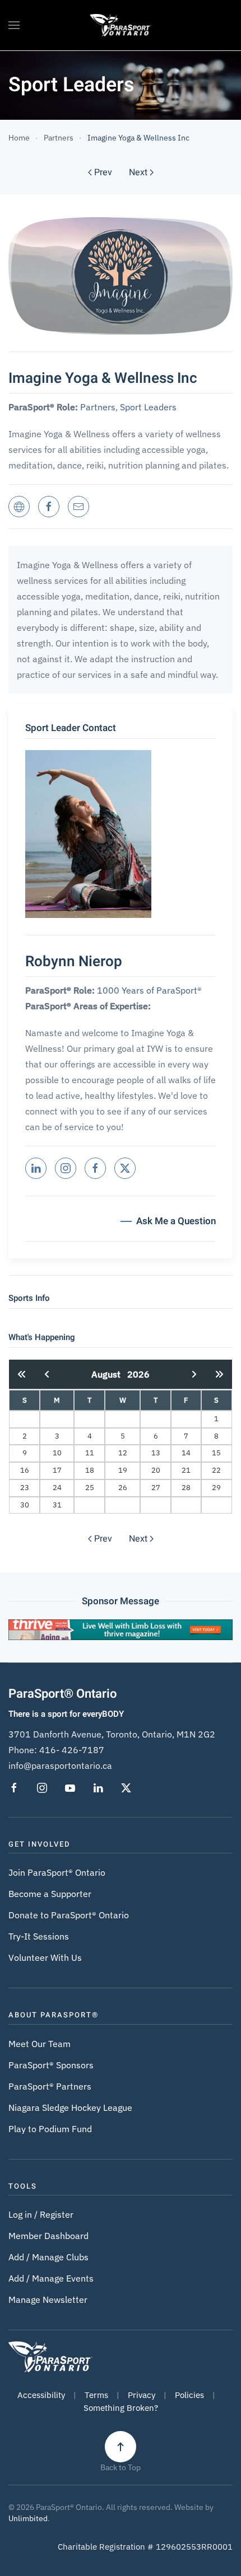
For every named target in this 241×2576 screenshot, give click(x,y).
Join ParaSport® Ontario (57, 1872)
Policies (189, 2395)
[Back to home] (121, 25)
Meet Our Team (40, 2044)
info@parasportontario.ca (60, 1765)
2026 (138, 1374)
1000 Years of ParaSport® (149, 990)
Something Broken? (121, 2408)
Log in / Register (41, 2214)
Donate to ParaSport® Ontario (69, 1915)
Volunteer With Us (45, 1957)
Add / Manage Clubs (48, 2257)
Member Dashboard (48, 2236)
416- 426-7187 (72, 1750)
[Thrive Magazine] (121, 1628)
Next (138, 172)
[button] (14, 25)
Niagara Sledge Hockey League (70, 2107)
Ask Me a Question (176, 1221)
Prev (103, 172)
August (109, 1374)
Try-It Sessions (39, 1936)
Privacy (142, 2395)
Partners (98, 407)
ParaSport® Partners (50, 2086)
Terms (96, 2395)
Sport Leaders (148, 407)
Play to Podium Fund (50, 2129)
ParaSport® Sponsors (51, 2065)
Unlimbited (28, 2518)
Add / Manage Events (51, 2278)
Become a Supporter (50, 1894)
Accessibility (41, 2395)
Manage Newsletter (48, 2299)
